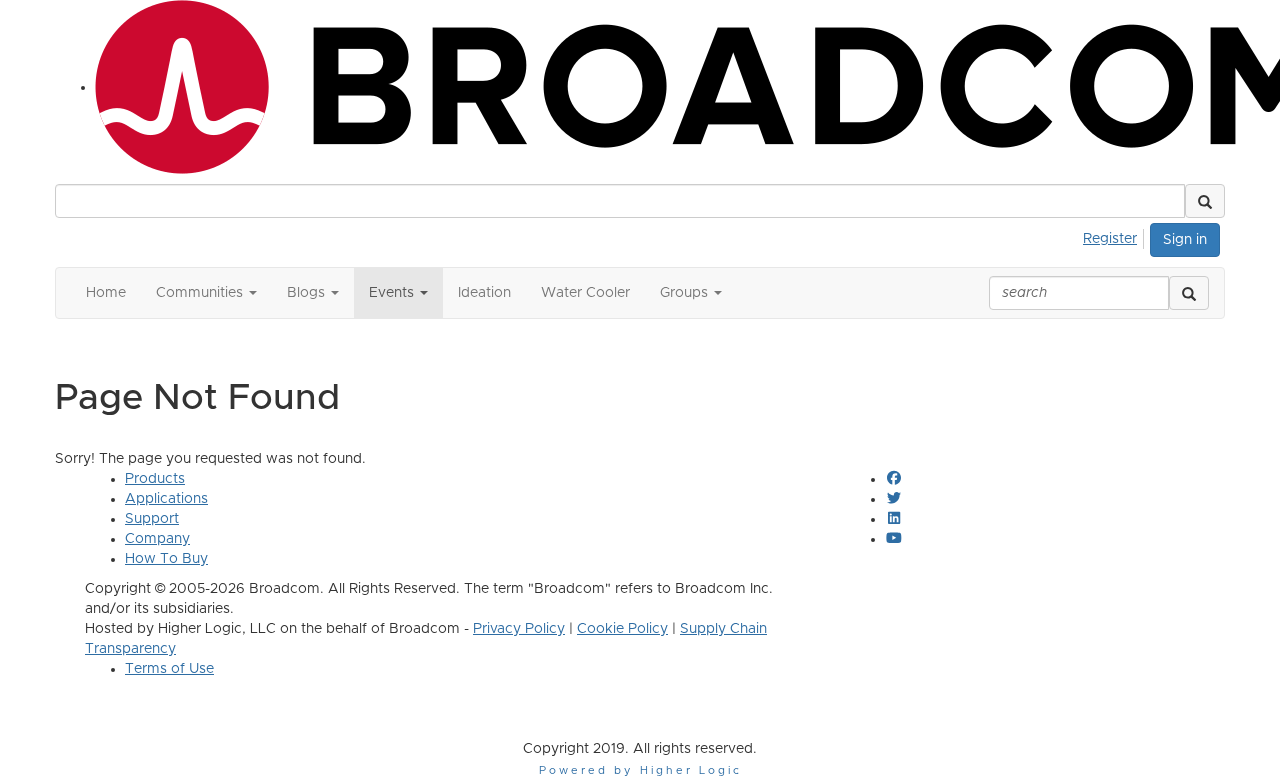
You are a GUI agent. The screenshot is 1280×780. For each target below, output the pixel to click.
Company (157, 539)
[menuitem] (1115, 236)
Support (152, 519)
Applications (166, 499)
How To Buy (166, 559)
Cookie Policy (622, 629)
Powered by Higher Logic (640, 770)
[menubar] (1115, 236)
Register (1110, 239)
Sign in (1185, 240)
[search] (1189, 293)
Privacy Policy (519, 629)
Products (155, 479)
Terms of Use (169, 669)
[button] (1205, 201)
